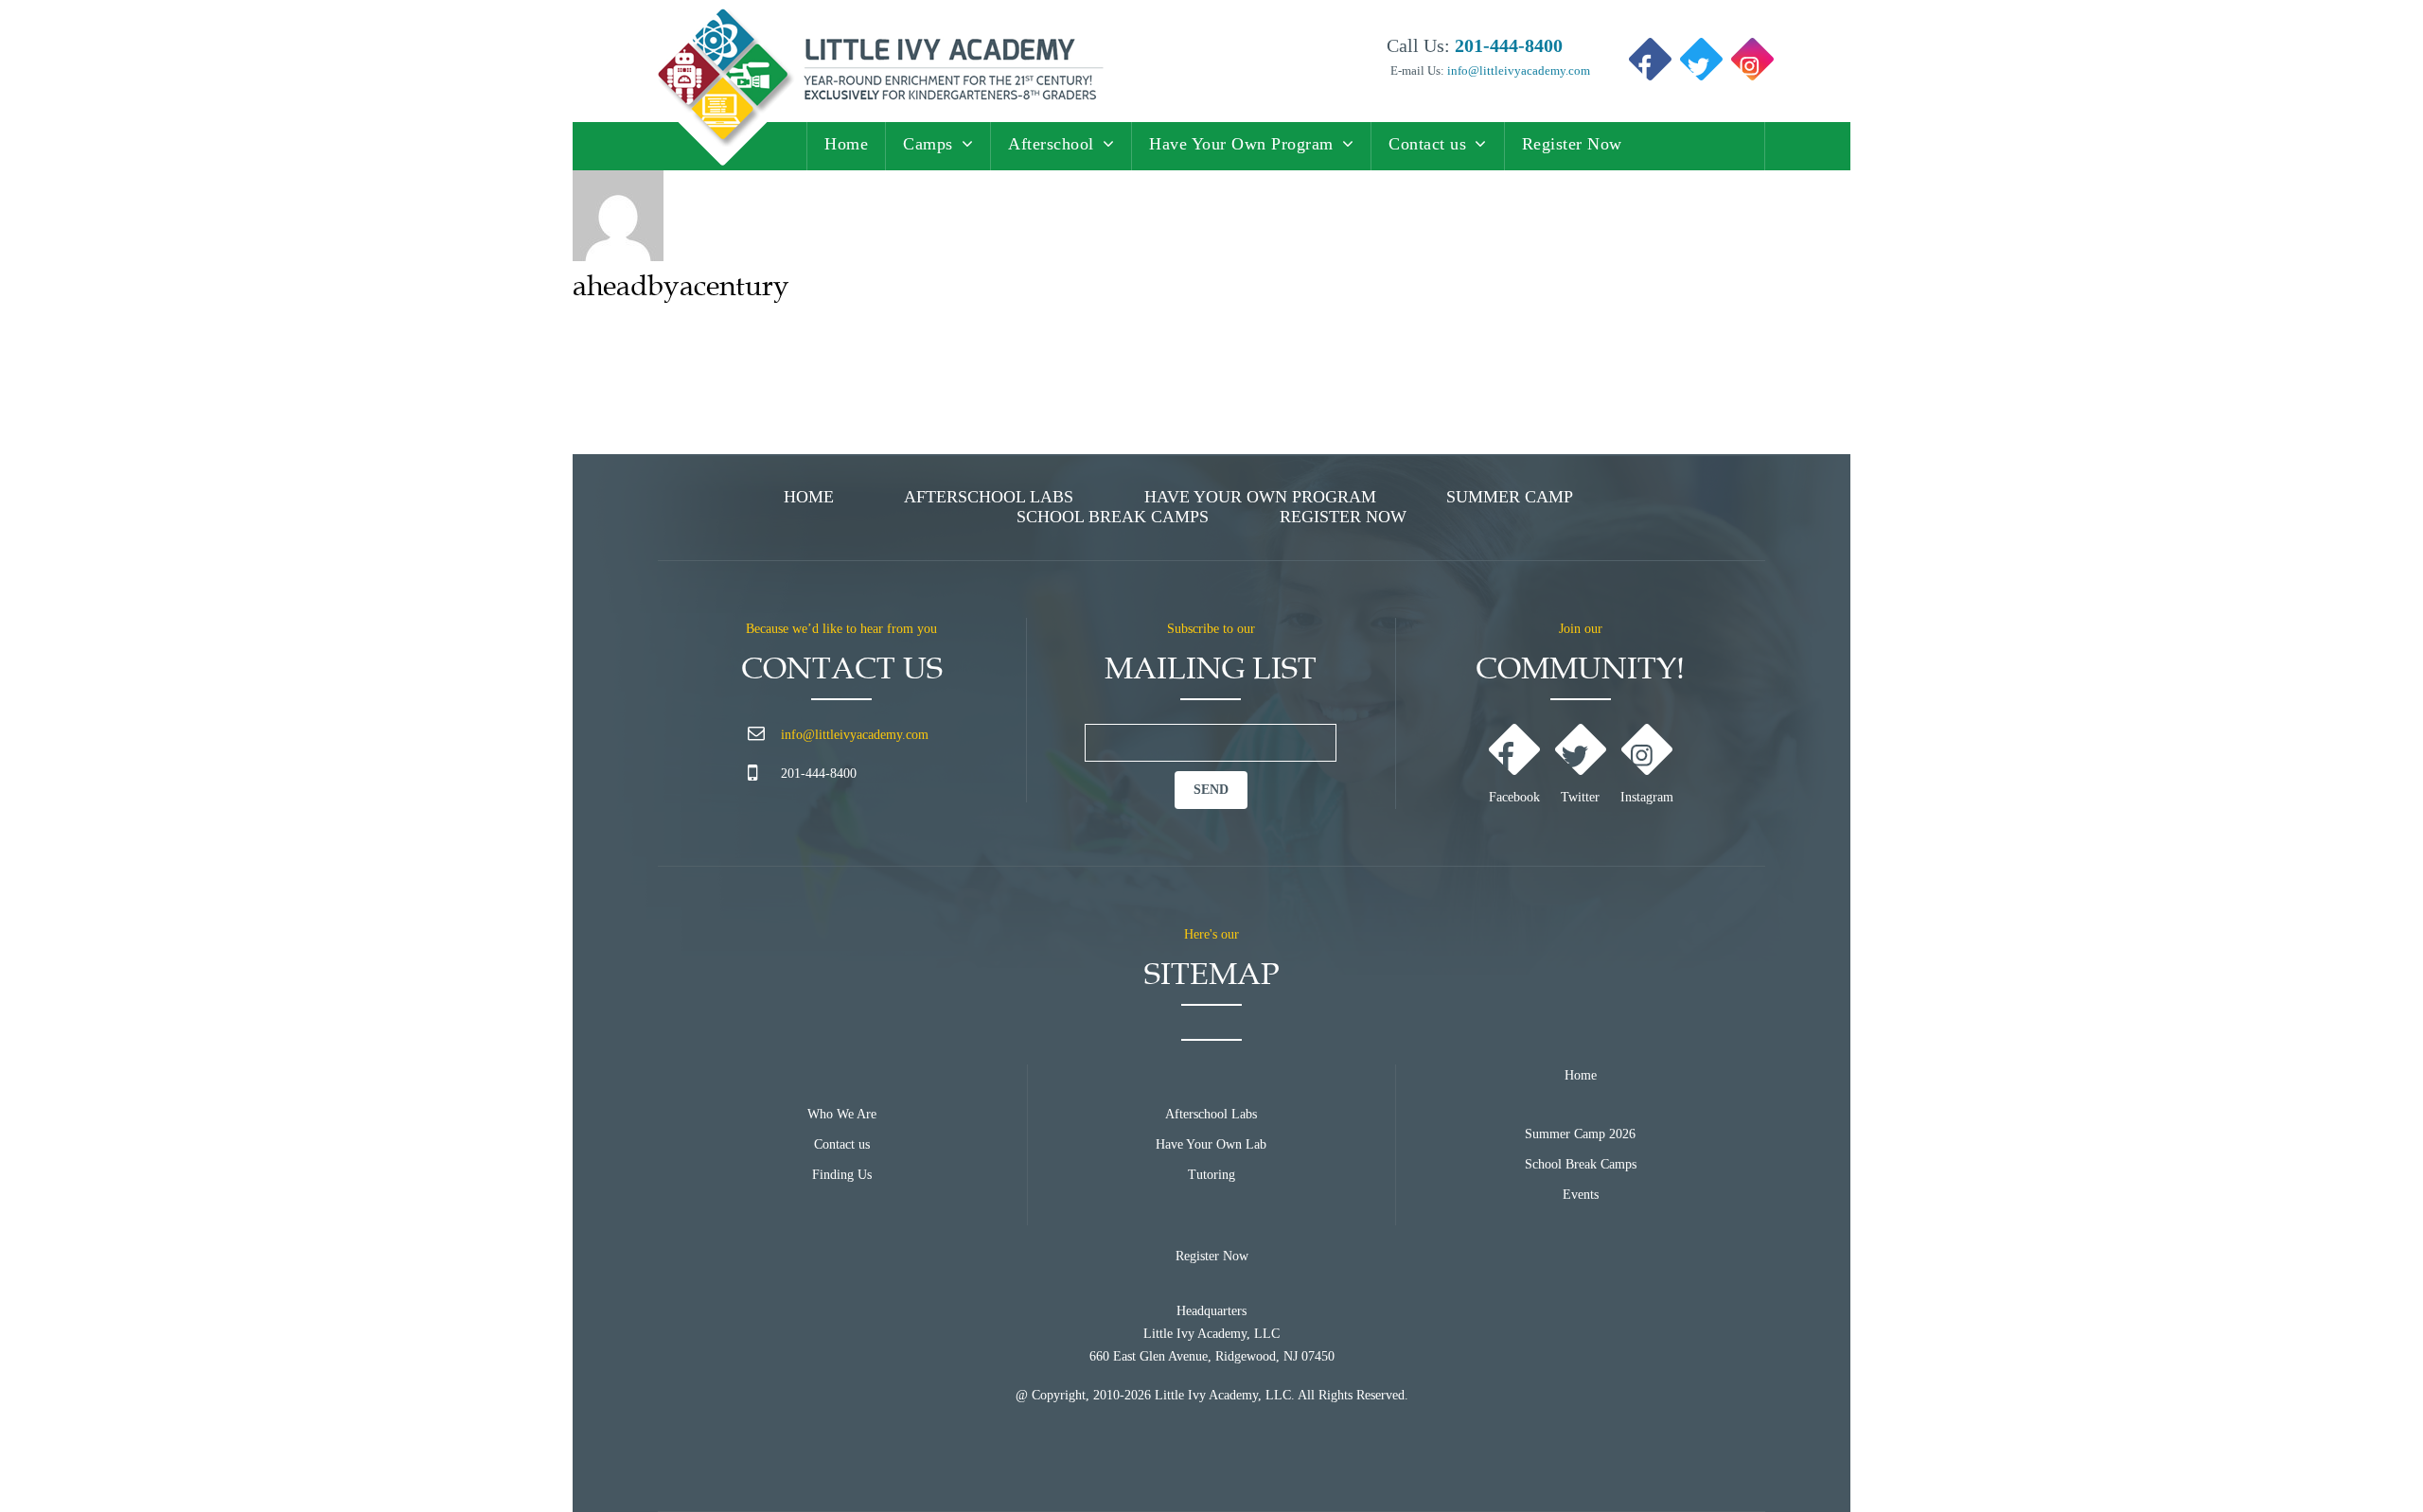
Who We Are (842, 1114)
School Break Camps (1113, 517)
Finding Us (842, 1175)
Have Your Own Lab (1211, 1144)
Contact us (1427, 144)
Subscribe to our (1211, 629)
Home (846, 144)
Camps (928, 144)
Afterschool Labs (989, 497)
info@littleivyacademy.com (1517, 70)
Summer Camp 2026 (1580, 1134)
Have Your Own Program (1241, 144)
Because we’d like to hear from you (841, 629)
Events (1581, 1195)
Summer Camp (1510, 497)
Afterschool (1051, 144)
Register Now (1572, 144)
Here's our (1211, 934)
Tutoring (1211, 1175)
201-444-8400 (819, 774)
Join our (1581, 629)
